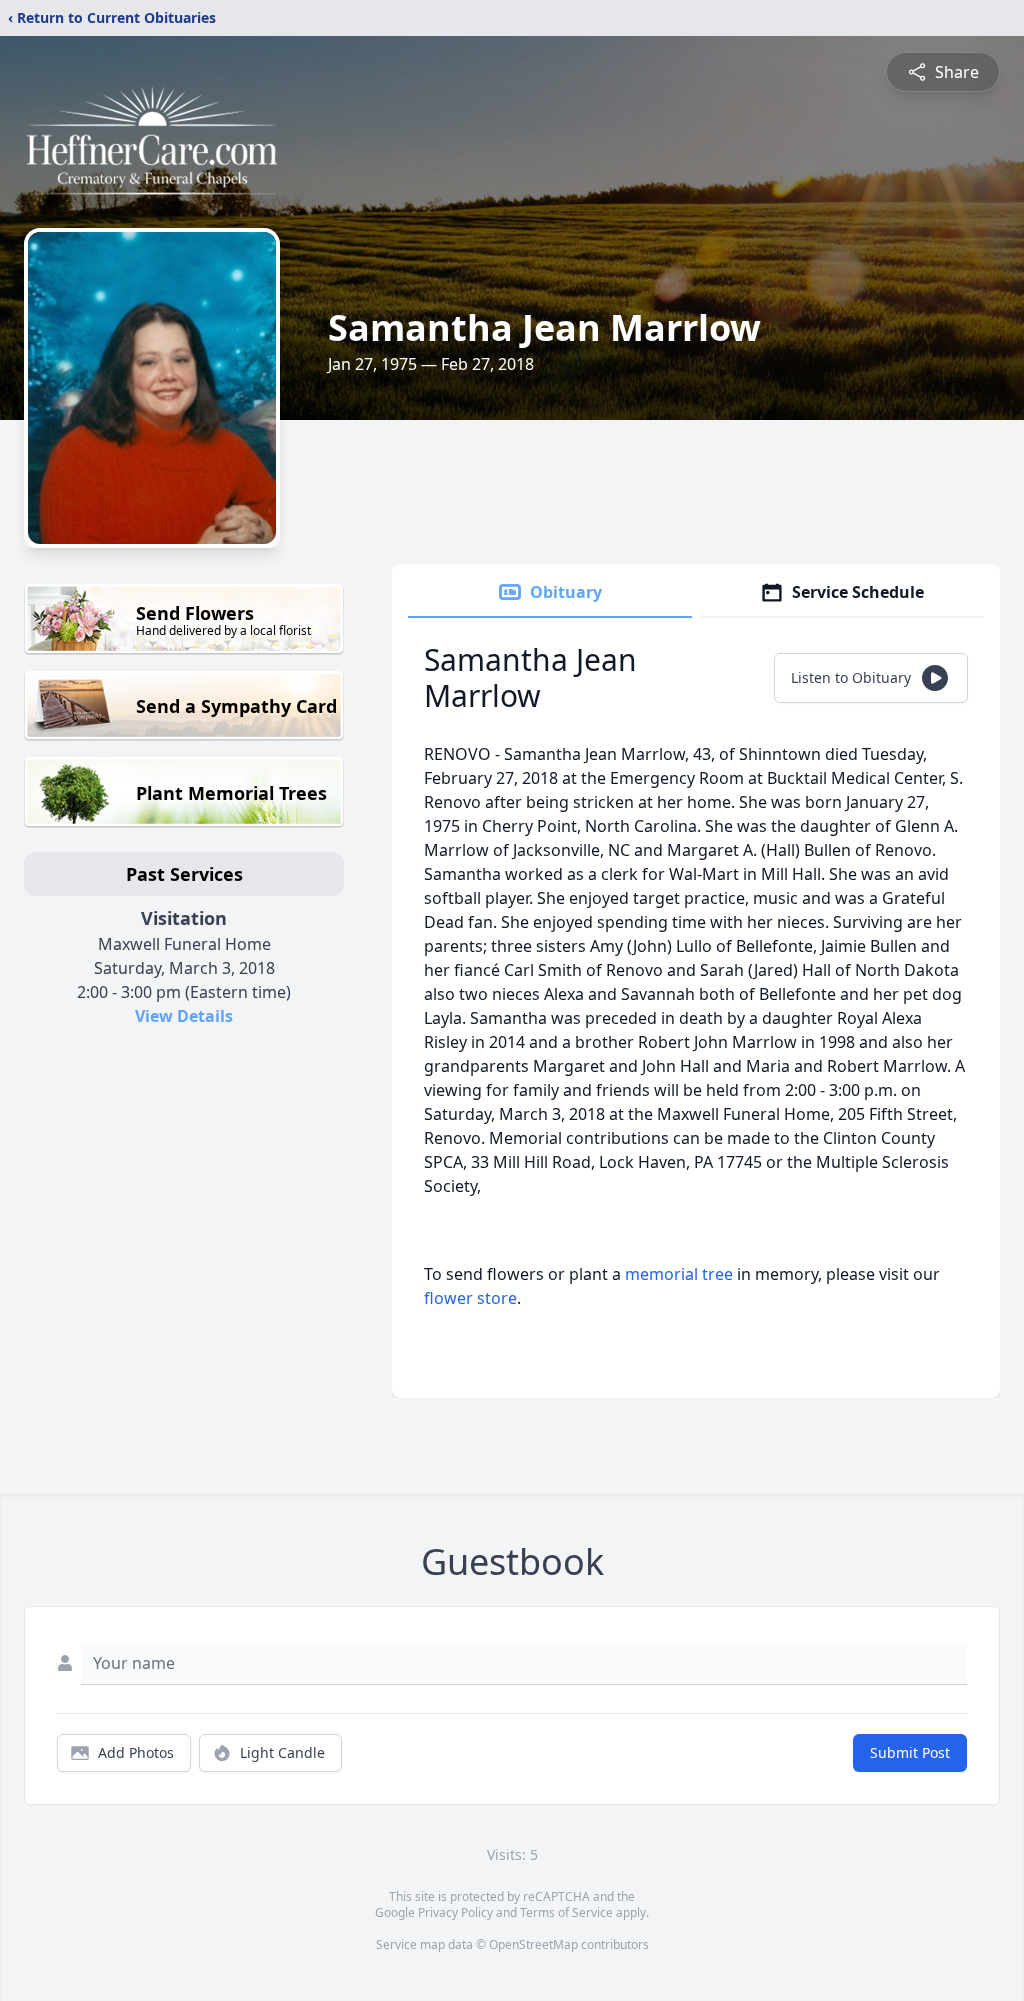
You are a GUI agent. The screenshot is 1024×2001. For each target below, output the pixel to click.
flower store (470, 1298)
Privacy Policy (455, 1912)
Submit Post (910, 1752)
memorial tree (679, 1274)
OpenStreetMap (533, 1944)
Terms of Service (566, 1912)
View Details (184, 1016)
